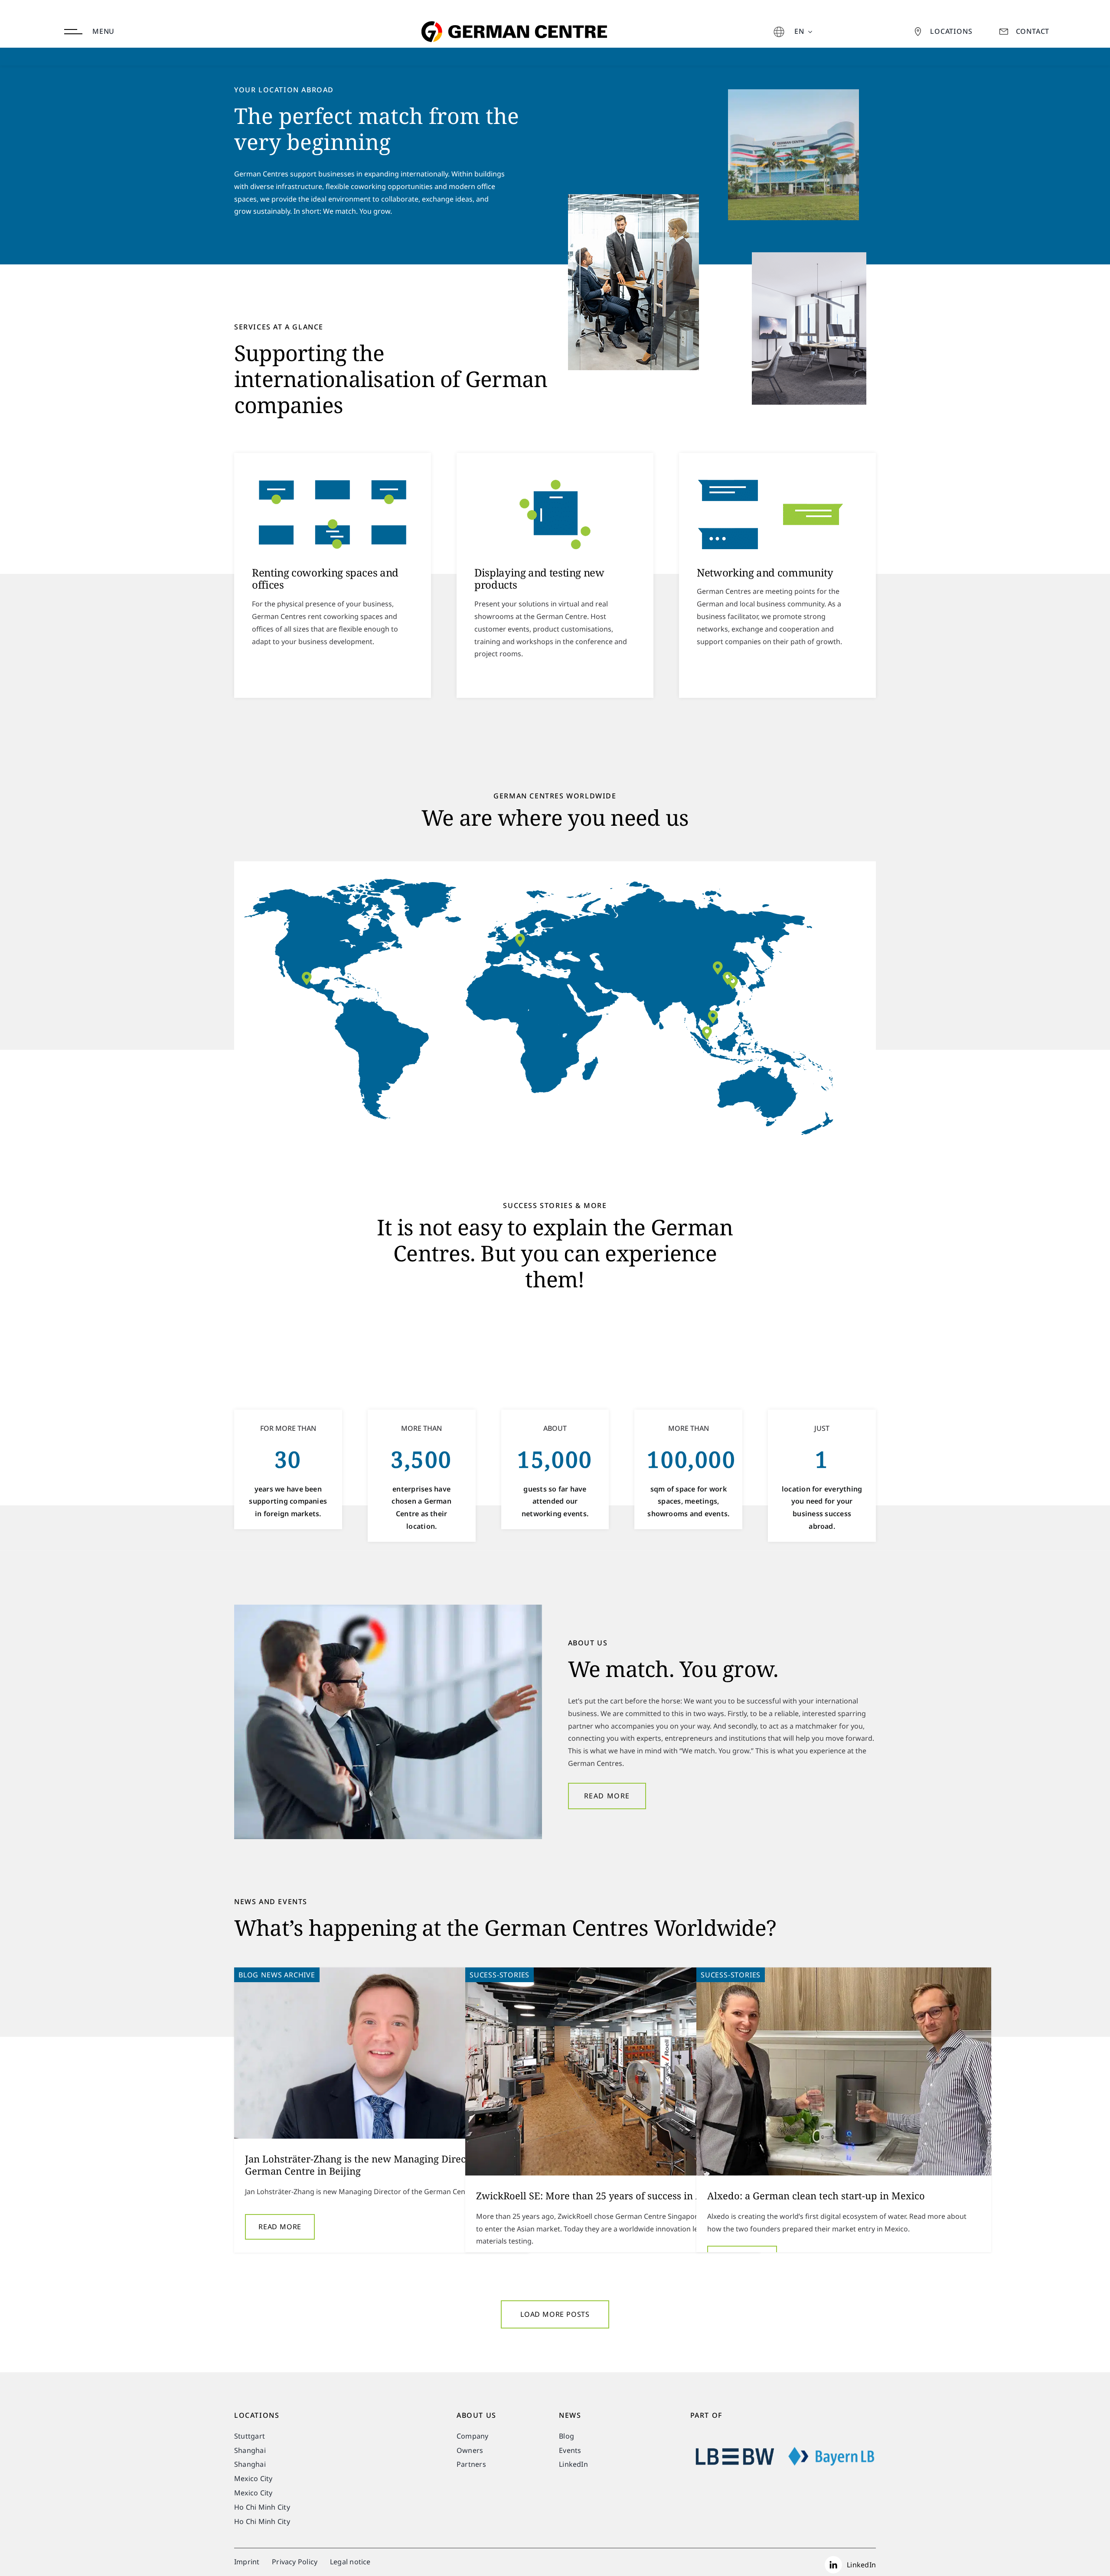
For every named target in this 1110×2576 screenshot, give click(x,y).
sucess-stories (499, 1975)
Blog (248, 1975)
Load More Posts (555, 2314)
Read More (280, 2227)
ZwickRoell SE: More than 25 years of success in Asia (596, 2195)
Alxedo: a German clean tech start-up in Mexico (816, 2195)
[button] (713, 1017)
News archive (288, 1975)
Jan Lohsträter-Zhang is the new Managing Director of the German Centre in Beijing (377, 2165)
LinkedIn (861, 2565)
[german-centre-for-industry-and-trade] (512, 6)
